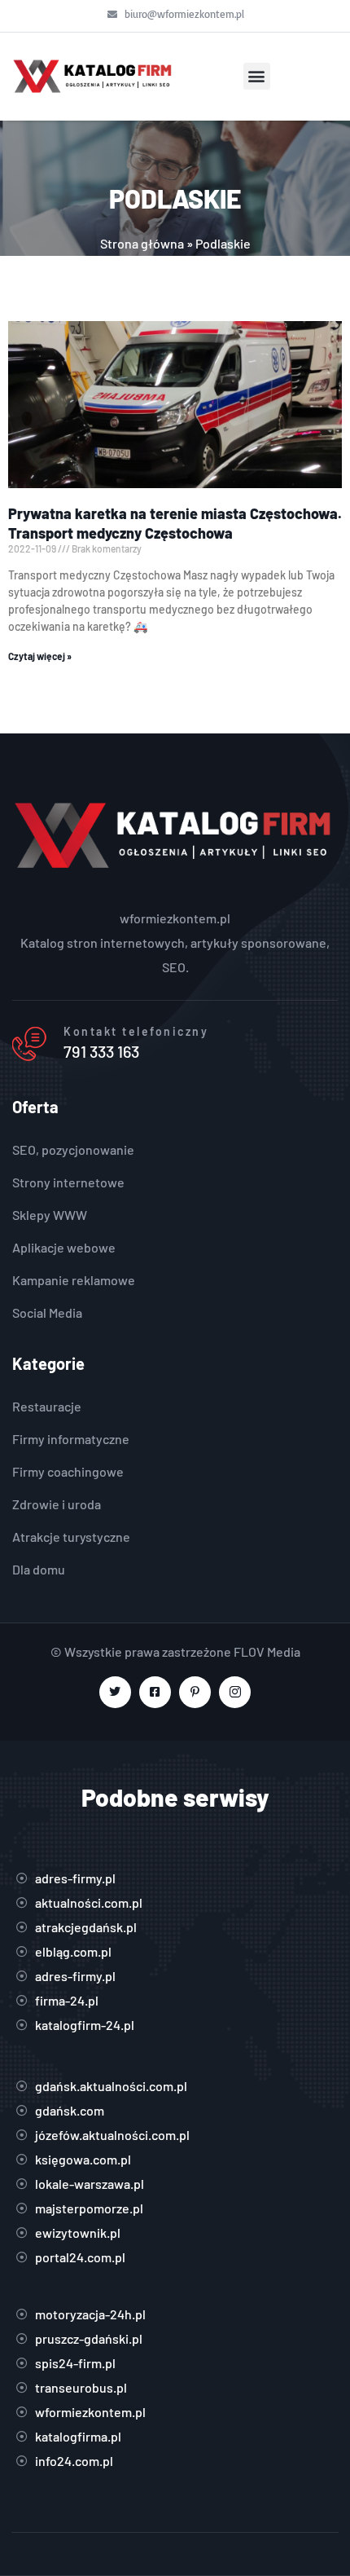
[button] (257, 76)
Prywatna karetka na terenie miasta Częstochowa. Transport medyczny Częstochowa (175, 523)
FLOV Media (267, 1651)
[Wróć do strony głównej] (94, 76)
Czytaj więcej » (40, 656)
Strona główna (142, 243)
